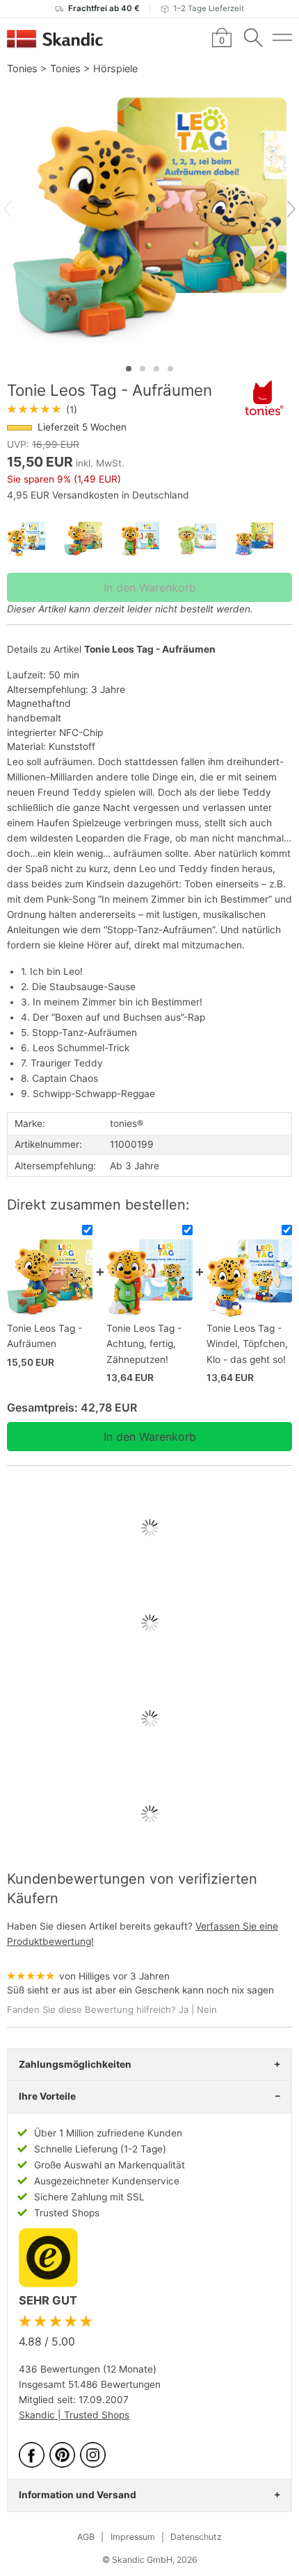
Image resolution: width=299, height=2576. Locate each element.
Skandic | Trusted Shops (74, 2415)
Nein (207, 2009)
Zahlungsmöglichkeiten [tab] (75, 2064)
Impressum (133, 2537)
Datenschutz (196, 2537)
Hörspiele (115, 68)
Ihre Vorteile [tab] (47, 2096)
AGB (86, 2537)
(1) (42, 410)
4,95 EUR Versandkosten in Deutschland (98, 495)
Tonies (22, 68)
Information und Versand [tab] (78, 2495)
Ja (184, 2009)
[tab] (129, 369)
